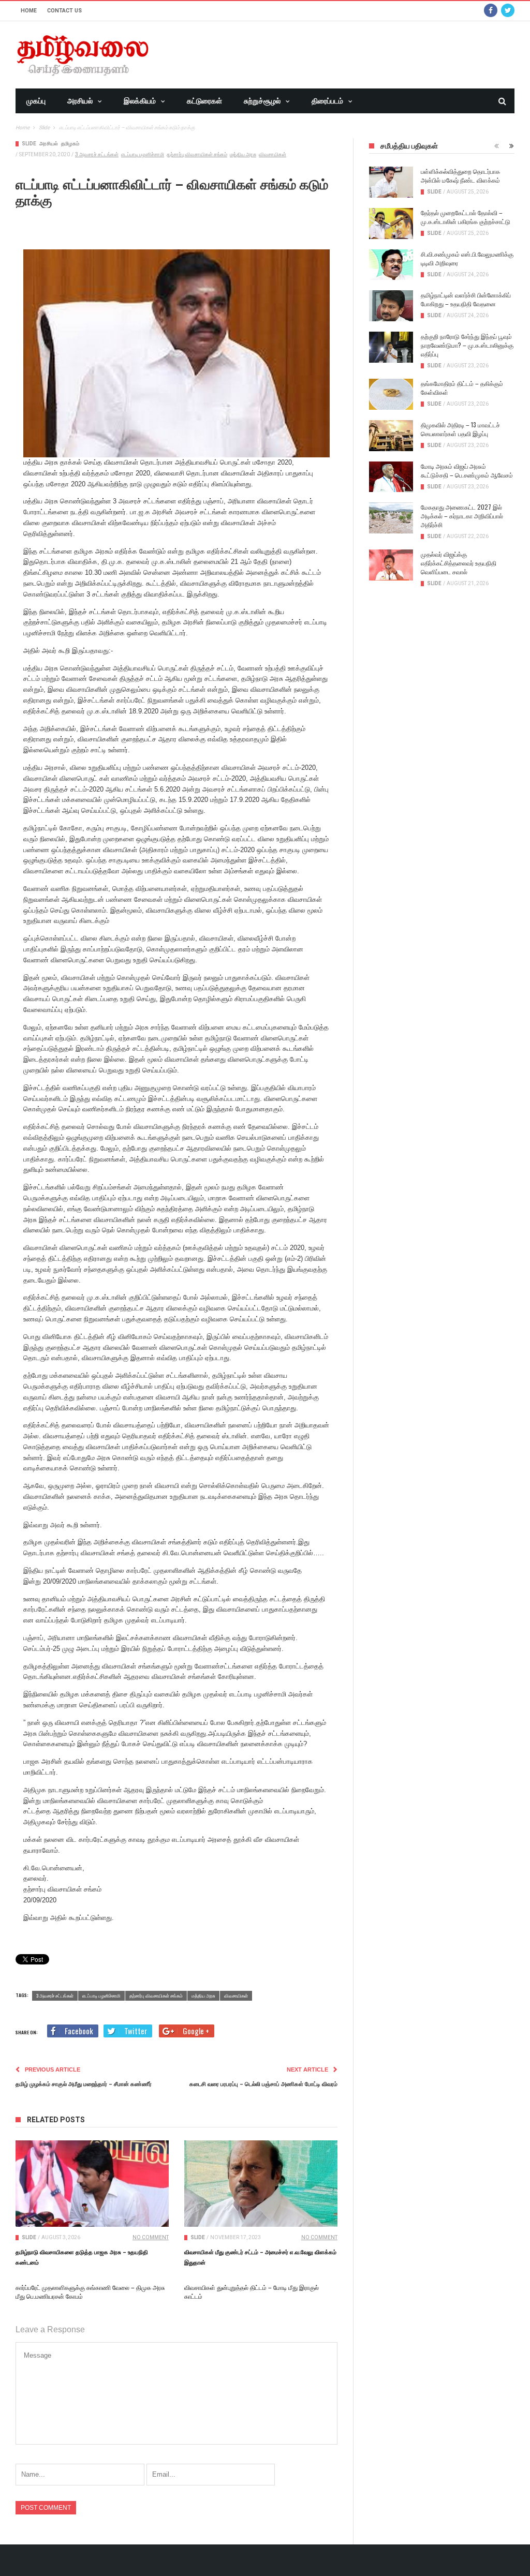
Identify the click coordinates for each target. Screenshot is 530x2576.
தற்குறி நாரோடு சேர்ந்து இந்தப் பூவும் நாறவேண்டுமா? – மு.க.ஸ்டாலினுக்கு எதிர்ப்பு (467, 345)
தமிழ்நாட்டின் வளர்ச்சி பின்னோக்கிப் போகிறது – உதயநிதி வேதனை (466, 299)
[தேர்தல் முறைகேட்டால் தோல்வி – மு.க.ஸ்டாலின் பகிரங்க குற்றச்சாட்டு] (391, 224)
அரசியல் (80, 101)
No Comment (151, 2237)
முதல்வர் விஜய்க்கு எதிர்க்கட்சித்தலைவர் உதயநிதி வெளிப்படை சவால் (459, 563)
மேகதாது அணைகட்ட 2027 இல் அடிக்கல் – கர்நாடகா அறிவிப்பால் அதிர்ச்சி (462, 516)
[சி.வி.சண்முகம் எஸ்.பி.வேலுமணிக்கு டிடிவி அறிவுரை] (391, 265)
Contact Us (64, 11)
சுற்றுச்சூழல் (262, 101)
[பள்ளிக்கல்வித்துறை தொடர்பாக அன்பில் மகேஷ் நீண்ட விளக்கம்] (391, 182)
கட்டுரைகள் (204, 101)
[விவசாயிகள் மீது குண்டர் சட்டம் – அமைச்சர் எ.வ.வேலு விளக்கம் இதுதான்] (261, 2183)
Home (29, 11)
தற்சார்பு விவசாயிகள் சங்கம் (197, 154)
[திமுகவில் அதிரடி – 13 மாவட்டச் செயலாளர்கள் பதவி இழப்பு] (391, 436)
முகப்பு (36, 101)
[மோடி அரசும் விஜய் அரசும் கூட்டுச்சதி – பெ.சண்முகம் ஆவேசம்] (391, 477)
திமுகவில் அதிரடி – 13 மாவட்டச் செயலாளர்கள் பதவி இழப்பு (460, 429)
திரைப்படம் (327, 101)
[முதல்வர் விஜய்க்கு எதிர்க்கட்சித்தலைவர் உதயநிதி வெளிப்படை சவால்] (391, 565)
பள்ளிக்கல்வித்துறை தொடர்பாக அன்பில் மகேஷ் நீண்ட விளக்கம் (460, 175)
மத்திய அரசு (243, 154)
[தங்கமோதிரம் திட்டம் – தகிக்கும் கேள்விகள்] (391, 394)
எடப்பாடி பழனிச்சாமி (143, 154)
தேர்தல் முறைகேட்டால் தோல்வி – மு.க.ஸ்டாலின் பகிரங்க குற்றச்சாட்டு (466, 217)
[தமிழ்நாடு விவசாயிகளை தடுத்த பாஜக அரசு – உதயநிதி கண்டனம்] (92, 2183)
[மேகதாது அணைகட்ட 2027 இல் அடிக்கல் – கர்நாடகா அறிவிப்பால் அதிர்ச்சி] (391, 518)
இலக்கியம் (140, 101)
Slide (29, 144)
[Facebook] (491, 11)
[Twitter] (508, 11)
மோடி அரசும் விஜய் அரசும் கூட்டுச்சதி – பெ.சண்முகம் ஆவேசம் (467, 470)
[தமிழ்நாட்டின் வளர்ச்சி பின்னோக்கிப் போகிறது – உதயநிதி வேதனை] (391, 306)
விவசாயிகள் (273, 154)
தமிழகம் (70, 144)
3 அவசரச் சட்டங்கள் (97, 154)
